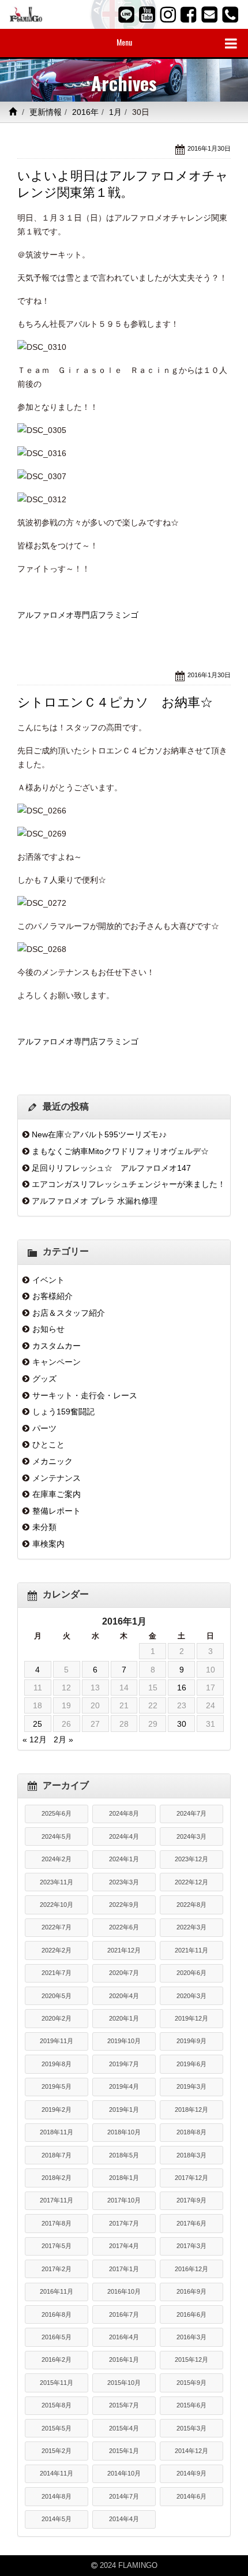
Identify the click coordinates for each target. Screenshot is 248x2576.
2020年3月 (191, 1996)
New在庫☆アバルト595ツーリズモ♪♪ (99, 1134)
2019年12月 (191, 2018)
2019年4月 (124, 2086)
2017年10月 (124, 2200)
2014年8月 (57, 2496)
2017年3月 (191, 2246)
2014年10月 (124, 2473)
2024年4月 (124, 1836)
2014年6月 (191, 2496)
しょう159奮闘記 (63, 1412)
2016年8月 (57, 2314)
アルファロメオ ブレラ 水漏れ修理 (95, 1201)
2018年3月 (191, 2155)
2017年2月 (57, 2269)
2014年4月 (124, 2519)
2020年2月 (57, 2018)
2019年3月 (191, 2086)
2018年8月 (191, 2132)
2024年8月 (124, 1813)
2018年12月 (191, 2110)
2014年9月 (191, 2473)
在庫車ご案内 (57, 1494)
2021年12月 (124, 1950)
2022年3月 (191, 1927)
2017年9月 (191, 2200)
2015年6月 (191, 2405)
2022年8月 (191, 1905)
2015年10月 (124, 2383)
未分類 (44, 1527)
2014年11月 (57, 2473)
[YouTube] (147, 14)
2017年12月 (191, 2178)
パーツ (44, 1428)
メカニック (52, 1461)
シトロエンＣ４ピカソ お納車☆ (115, 702)
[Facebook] (189, 14)
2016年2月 (57, 2360)
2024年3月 (191, 1836)
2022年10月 (57, 1905)
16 (182, 1688)
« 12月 (35, 1739)
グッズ (44, 1379)
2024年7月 (191, 1813)
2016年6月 (191, 2314)
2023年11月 (57, 1882)
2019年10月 (124, 2041)
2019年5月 (57, 2086)
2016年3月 (191, 2337)
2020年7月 (124, 1973)
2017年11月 (57, 2200)
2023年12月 (191, 1859)
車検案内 (48, 1544)
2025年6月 (57, 1813)
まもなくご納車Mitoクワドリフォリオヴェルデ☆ (120, 1151)
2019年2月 (57, 2110)
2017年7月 (124, 2223)
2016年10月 (124, 2291)
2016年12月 (191, 2269)
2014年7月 (124, 2496)
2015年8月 (57, 2405)
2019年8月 (57, 2064)
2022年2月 (57, 1950)
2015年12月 (191, 2360)
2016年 (85, 112)
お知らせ (48, 1329)
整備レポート (57, 1511)
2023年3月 (124, 1882)
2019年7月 (124, 2064)
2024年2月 (57, 1859)
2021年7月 (57, 1973)
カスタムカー (57, 1346)
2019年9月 (191, 2041)
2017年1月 (124, 2269)
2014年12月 (191, 2451)
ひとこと (48, 1444)
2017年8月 (57, 2223)
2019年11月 (57, 2041)
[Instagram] (168, 14)
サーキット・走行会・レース (85, 1395)
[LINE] (126, 14)
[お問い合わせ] (209, 14)
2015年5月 (57, 2428)
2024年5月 (57, 1836)
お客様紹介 (52, 1296)
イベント (48, 1280)
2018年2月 (57, 2178)
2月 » (63, 1739)
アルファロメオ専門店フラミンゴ (78, 615)
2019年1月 (124, 2110)
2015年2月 (57, 2451)
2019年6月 (191, 2064)
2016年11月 (57, 2291)
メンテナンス (57, 1478)
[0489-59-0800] (230, 14)
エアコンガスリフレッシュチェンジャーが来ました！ (129, 1184)
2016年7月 (124, 2314)
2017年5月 (57, 2246)
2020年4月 (124, 1996)
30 (182, 1724)
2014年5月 (57, 2519)
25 (37, 1724)
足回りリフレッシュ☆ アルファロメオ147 (111, 1168)
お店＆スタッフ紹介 (69, 1313)
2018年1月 (124, 2178)
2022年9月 (124, 1905)
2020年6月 (191, 1973)
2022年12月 (191, 1882)
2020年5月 (57, 1996)
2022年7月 (57, 1927)
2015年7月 (124, 2405)
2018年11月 (57, 2132)
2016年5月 (57, 2337)
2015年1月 (124, 2451)
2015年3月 (191, 2428)
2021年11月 (191, 1950)
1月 (115, 112)
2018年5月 (124, 2155)
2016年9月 (191, 2291)
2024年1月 (124, 1859)
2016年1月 (124, 2360)
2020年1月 (124, 2018)
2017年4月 (124, 2246)
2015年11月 (57, 2383)
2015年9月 (191, 2383)
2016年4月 (124, 2337)
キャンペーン (57, 1362)
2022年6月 (124, 1927)
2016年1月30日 (209, 148)
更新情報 (46, 112)
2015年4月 (124, 2428)
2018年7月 (57, 2155)
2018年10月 (124, 2132)
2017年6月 (191, 2223)
